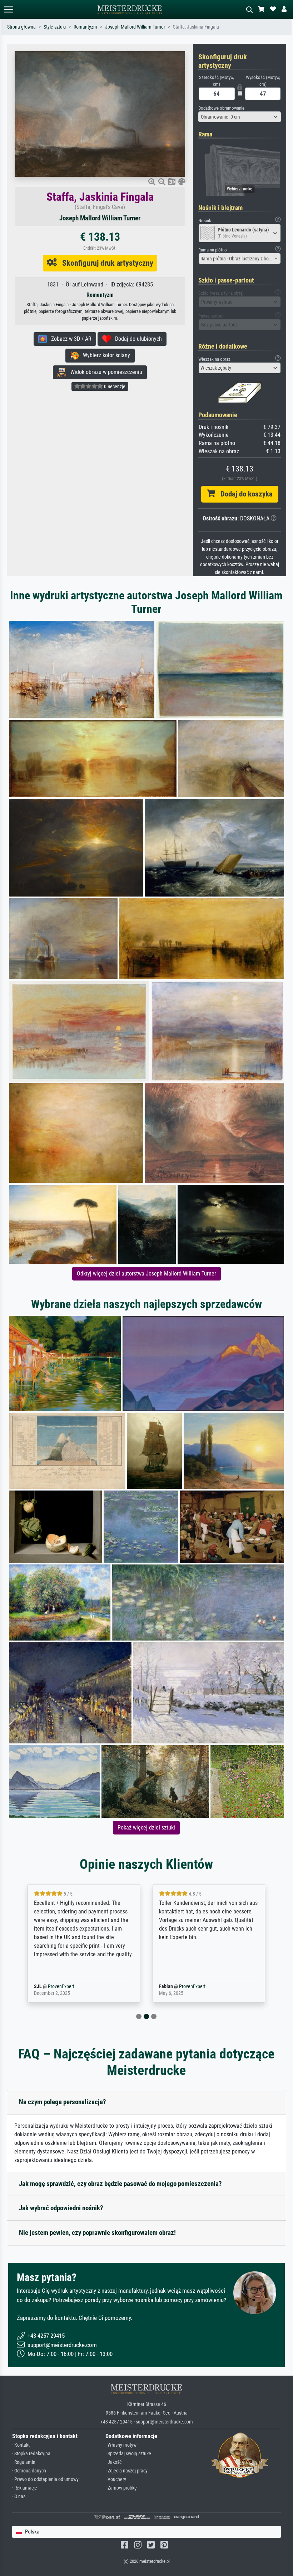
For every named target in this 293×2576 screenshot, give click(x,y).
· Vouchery (116, 2479)
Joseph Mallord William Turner (135, 27)
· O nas (19, 2497)
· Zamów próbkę (121, 2488)
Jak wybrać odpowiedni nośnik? (61, 2208)
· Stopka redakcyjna (31, 2454)
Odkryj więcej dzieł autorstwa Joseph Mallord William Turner (146, 1274)
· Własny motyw (121, 2445)
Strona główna (21, 27)
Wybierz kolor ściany (104, 355)
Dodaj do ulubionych (136, 339)
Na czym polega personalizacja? (63, 2102)
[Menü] (9, 9)
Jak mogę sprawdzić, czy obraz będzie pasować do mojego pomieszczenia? (120, 2184)
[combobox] (240, 117)
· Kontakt (21, 2445)
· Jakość (113, 2462)
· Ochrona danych (29, 2471)
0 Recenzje (114, 386)
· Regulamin (24, 2462)
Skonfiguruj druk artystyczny (105, 263)
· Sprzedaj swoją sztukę (128, 2454)
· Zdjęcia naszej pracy (126, 2471)
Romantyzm (85, 27)
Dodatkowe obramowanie (221, 108)
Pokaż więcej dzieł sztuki (146, 1828)
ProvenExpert (69, 1986)
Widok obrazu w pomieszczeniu (104, 372)
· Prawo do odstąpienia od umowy (45, 2479)
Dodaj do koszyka (244, 494)
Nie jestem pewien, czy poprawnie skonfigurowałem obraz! (97, 2233)
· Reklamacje (25, 2488)
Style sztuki (55, 27)
